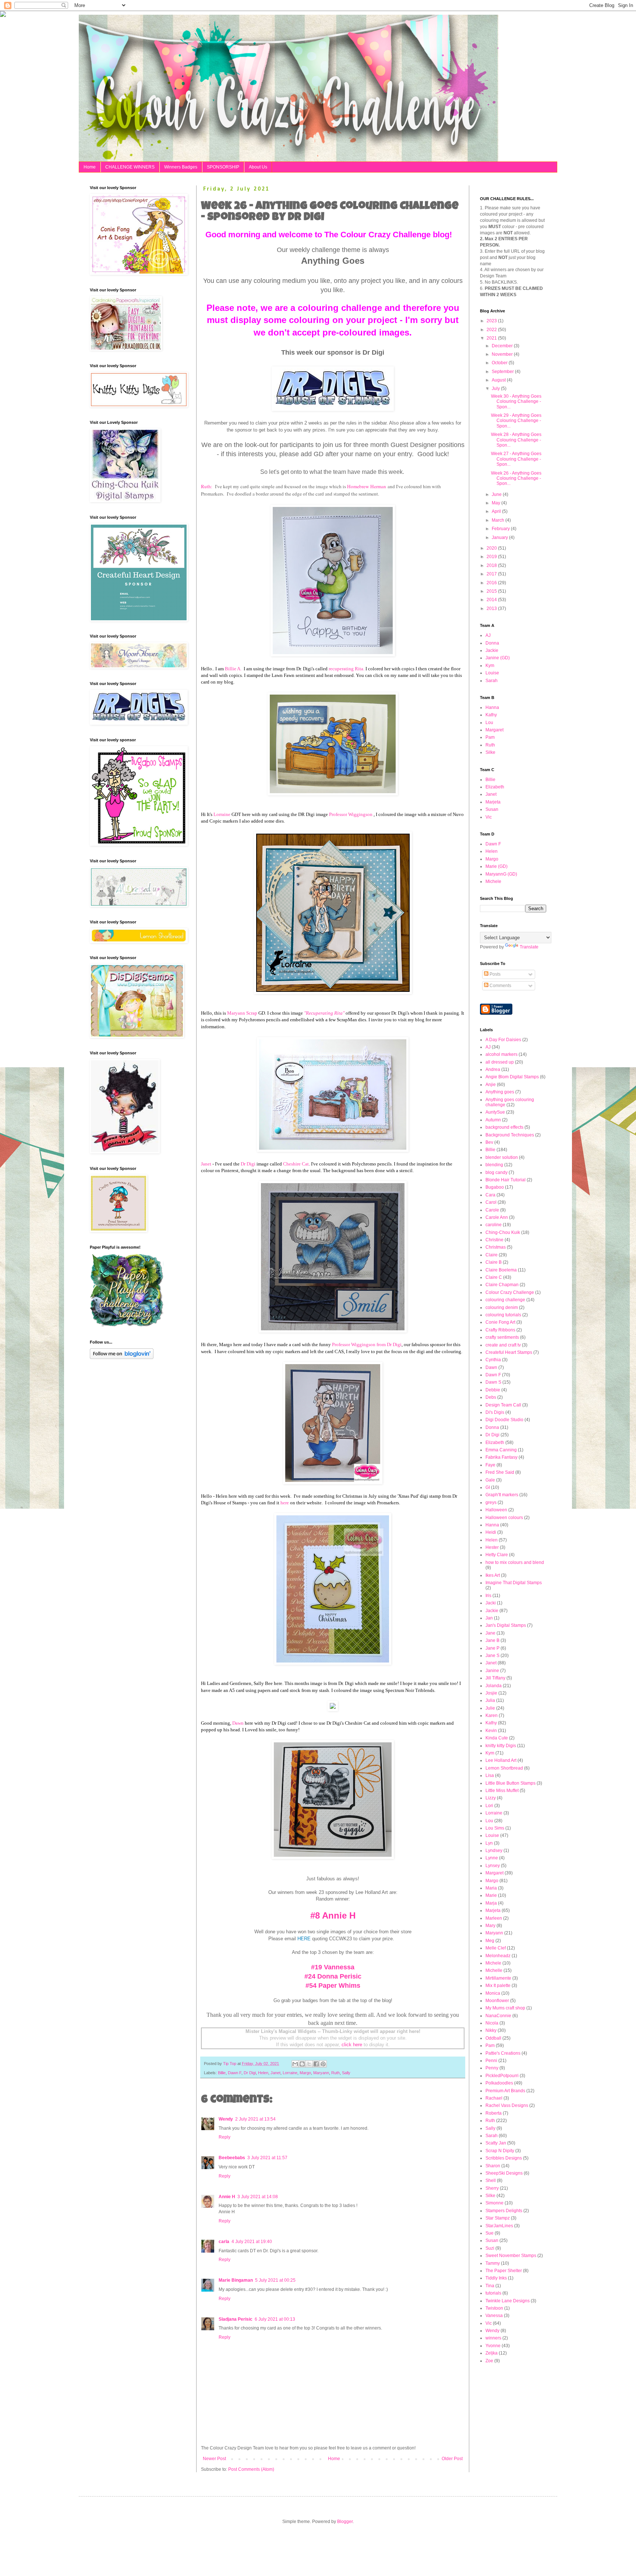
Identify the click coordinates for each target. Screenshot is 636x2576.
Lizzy (491, 1798)
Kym (490, 666)
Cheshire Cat (296, 1164)
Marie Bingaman (236, 2280)
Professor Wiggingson (351, 814)
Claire (492, 1255)
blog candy (497, 1172)
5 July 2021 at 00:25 (275, 2280)
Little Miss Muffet (502, 1791)
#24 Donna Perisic (333, 1976)
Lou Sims (495, 1828)
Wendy (226, 2119)
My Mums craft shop (505, 2008)
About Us (258, 167)
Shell (491, 2181)
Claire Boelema (501, 1270)
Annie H (227, 2197)
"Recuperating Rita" (324, 1013)
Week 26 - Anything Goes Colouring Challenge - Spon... (516, 478)
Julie (490, 1708)
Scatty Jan (496, 2143)
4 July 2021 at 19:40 (252, 2242)
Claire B (494, 1262)
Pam (490, 737)
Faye (490, 1465)
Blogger (345, 2522)
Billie (222, 2073)
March (499, 520)
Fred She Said (500, 1472)
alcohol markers (501, 1054)
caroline (494, 1225)
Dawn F (235, 2073)
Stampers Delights (504, 2211)
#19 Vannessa (333, 1967)
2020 (492, 548)
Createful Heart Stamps (509, 1352)
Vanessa (494, 2316)
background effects (504, 1127)
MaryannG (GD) (501, 874)
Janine (492, 1671)
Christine (494, 1240)
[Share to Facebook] (316, 2064)
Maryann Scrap (242, 1013)
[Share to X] (309, 2064)
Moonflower (497, 2001)
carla (224, 2242)
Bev (489, 1142)
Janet (206, 1164)
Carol (491, 1202)
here (285, 1503)
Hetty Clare (497, 1555)
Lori (489, 1806)
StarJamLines (499, 2226)
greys (491, 1502)
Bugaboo (495, 1187)
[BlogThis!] (302, 2064)
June (497, 494)
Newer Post (214, 2459)
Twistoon (494, 2308)
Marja (491, 1903)
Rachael (494, 2098)
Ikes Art (493, 1575)
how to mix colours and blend (515, 1562)
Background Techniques (510, 1135)
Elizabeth (495, 787)
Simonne (494, 2203)
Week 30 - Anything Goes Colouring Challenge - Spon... (516, 402)
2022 (492, 330)
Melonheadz (498, 1956)
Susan (492, 809)
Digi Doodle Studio (504, 1420)
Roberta (494, 2113)
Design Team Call (503, 1405)
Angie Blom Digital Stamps (512, 1077)
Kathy (491, 715)
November (503, 354)
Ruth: (207, 486)
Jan (489, 1618)
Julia (490, 1700)
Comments (500, 986)
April (497, 511)
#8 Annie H (333, 1915)
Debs (491, 1397)
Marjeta (493, 802)
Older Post (452, 2459)
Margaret (494, 730)
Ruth (335, 2073)
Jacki (491, 1603)
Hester (492, 1547)
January (500, 537)
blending (494, 1165)
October (500, 363)
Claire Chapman (502, 1285)
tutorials (493, 2293)
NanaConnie (498, 2016)
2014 (492, 600)
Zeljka (492, 2353)
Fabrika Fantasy (501, 1457)
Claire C (494, 1277)
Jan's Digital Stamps (506, 1625)
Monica (493, 1993)
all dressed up (500, 1062)
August (499, 380)
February (501, 529)
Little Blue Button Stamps (510, 1783)
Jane (490, 1633)
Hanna (492, 707)
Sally (346, 2073)
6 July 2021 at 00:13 (275, 2319)
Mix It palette (498, 1986)
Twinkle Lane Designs (508, 2301)
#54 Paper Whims (333, 1986)
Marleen (494, 1918)
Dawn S (493, 1382)
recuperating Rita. (347, 669)
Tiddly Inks (496, 2278)
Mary (490, 1926)
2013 (492, 608)
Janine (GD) (498, 658)
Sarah (492, 681)
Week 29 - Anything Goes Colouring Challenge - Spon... (516, 421)
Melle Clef (496, 1948)
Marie (491, 1895)
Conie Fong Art (500, 1322)
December (503, 346)
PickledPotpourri (502, 2076)
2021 (492, 338)
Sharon (493, 2166)
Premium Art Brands (505, 2091)
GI (488, 1487)
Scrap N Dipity (500, 2151)
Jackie (492, 650)
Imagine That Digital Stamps (514, 1583)
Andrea (493, 1069)
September (503, 372)
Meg (490, 1941)
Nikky (491, 2030)
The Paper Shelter (504, 2271)
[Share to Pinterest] (323, 2064)
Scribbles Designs (504, 2158)
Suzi (490, 2248)
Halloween (496, 1510)
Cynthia (493, 1360)
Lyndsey (494, 1851)
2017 (492, 574)
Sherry (492, 2188)
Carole (492, 1210)
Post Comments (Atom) (251, 2469)
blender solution (502, 1157)
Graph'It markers (502, 1495)
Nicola (492, 2023)
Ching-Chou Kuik (503, 1232)
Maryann (321, 2073)
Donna (492, 643)
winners (493, 2338)
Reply (225, 2137)
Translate (529, 947)
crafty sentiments (502, 1337)
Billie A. (233, 669)
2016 (492, 583)
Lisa (490, 1775)
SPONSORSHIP (223, 167)
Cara (490, 1195)
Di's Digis (495, 1412)
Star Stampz (498, 2218)
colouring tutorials (503, 1315)
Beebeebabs (232, 2158)
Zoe (489, 2361)
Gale (490, 1480)
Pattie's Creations (503, 2053)
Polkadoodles (499, 2083)
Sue (490, 2233)
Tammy (493, 2263)
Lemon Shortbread (504, 1768)
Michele (493, 881)
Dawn (238, 1723)
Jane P (492, 1648)
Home (90, 167)
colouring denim (502, 1307)
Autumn (493, 1120)
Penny (492, 2068)
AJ (488, 635)
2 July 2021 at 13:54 (255, 2119)
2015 (492, 591)
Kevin (491, 1731)
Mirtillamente (498, 1978)
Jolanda (494, 1686)
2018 (492, 565)
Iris (488, 1596)
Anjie (491, 1085)
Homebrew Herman (367, 486)
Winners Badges (181, 167)
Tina (490, 2286)
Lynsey (493, 1866)
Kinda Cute (497, 1738)
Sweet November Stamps (511, 2256)
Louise (492, 673)
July (496, 388)
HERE (304, 1939)
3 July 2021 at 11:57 (267, 2158)
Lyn (489, 1843)
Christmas (496, 1247)
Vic (489, 817)
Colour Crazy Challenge (510, 1292)
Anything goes (500, 1092)
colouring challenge (505, 1300)
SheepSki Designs (504, 2173)
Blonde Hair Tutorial (506, 1180)
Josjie (491, 1693)
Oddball (493, 2038)
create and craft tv (503, 1345)
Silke (490, 752)
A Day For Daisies (503, 1040)
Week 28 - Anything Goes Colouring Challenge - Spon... (516, 440)
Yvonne (493, 2346)
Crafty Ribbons (500, 1330)
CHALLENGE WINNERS (130, 167)
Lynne (492, 1858)
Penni (491, 2061)
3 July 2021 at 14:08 (258, 2197)
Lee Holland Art (501, 1760)
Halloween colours (504, 1518)
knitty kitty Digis (501, 1746)
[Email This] (295, 2064)
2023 (492, 321)
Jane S (492, 1656)
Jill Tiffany (495, 1678)
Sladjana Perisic (236, 2319)
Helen (263, 2073)
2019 (492, 557)
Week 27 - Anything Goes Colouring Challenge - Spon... (516, 459)
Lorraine (222, 814)
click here (352, 2045)
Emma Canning (501, 1450)
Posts (494, 974)
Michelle (494, 1970)
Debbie (493, 1390)
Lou (489, 723)
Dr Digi (249, 1164)
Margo (305, 2073)
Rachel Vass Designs (507, 2105)
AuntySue (495, 1112)
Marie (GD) (497, 866)
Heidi (491, 1532)
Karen (492, 1715)
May (497, 503)
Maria (491, 1888)
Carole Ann (497, 1217)
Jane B (492, 1640)
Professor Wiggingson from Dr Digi (367, 1344)
